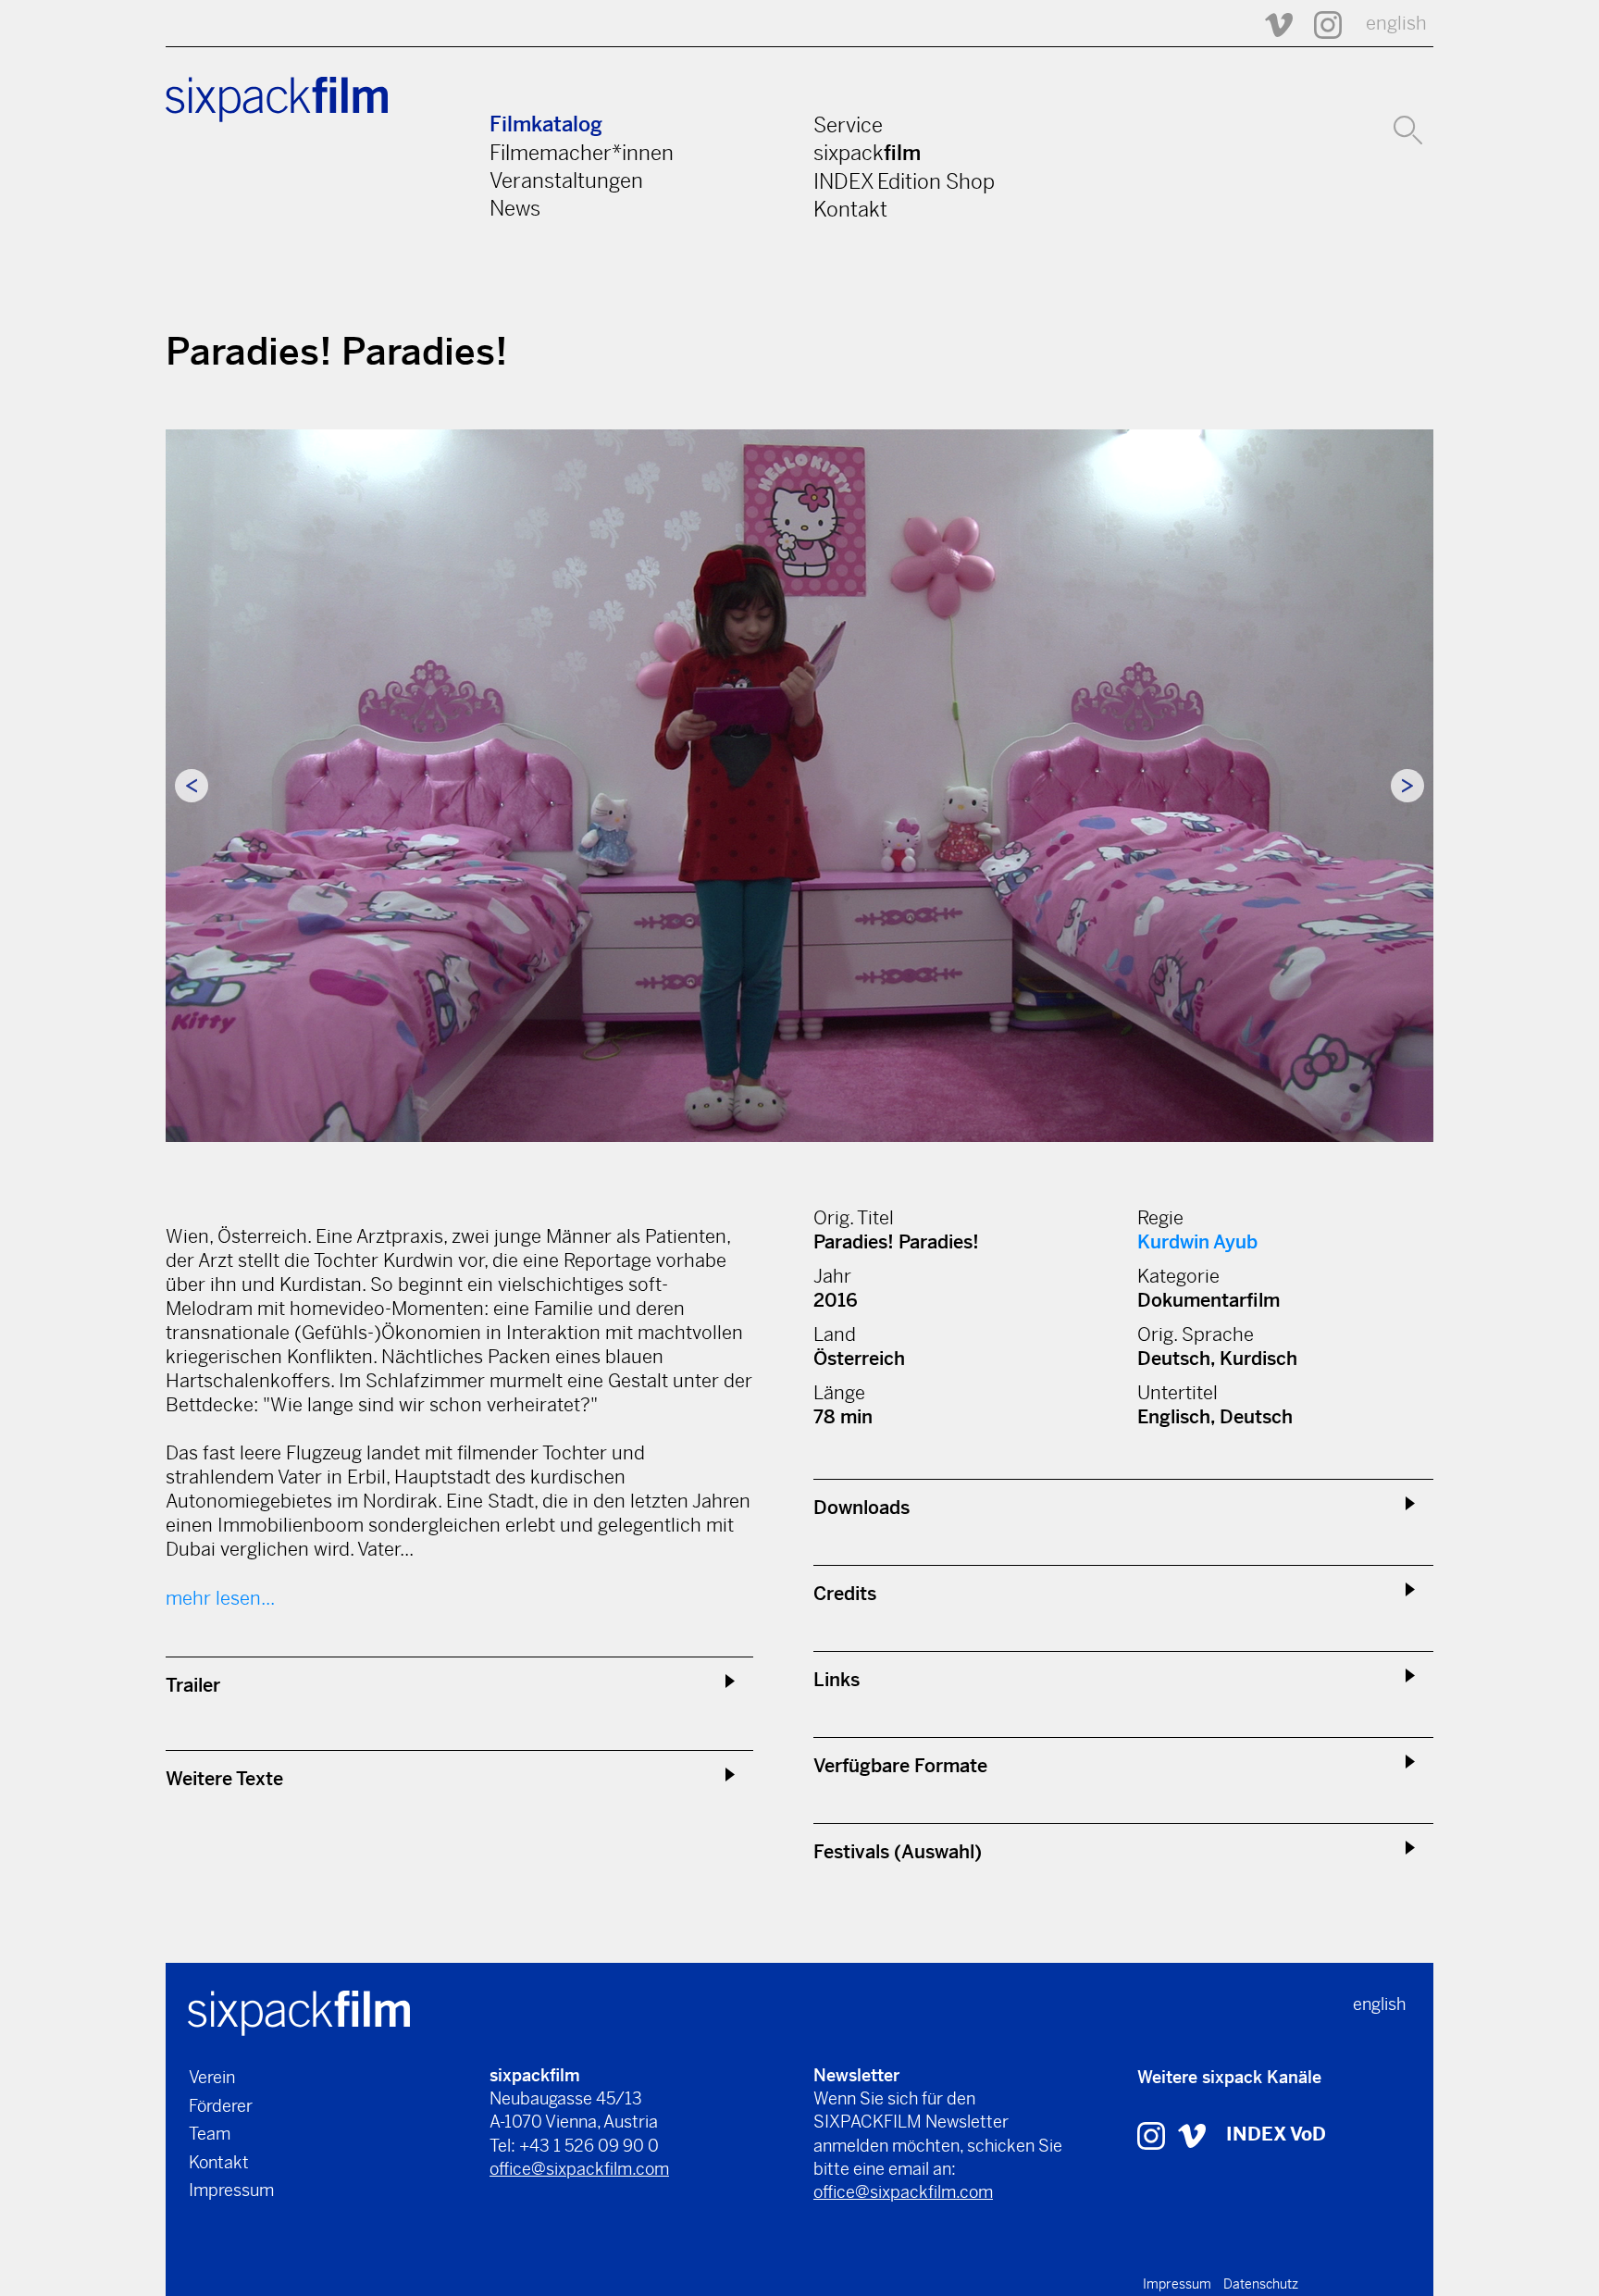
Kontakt (850, 209)
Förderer (221, 2106)
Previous (192, 786)
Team (210, 2134)
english (1396, 24)
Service (848, 125)
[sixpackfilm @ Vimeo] (1271, 24)
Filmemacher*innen (582, 153)
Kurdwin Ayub (1197, 1242)
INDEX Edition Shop (904, 181)
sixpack (867, 153)
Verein (212, 2077)
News (515, 208)
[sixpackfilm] (299, 2011)
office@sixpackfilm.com (579, 2169)
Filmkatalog (546, 124)
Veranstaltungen (566, 180)
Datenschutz (1261, 2284)
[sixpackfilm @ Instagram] (1320, 24)
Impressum (231, 2190)
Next (1407, 786)
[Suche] (1408, 128)
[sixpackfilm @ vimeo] (1192, 2135)
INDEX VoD (1276, 2135)
